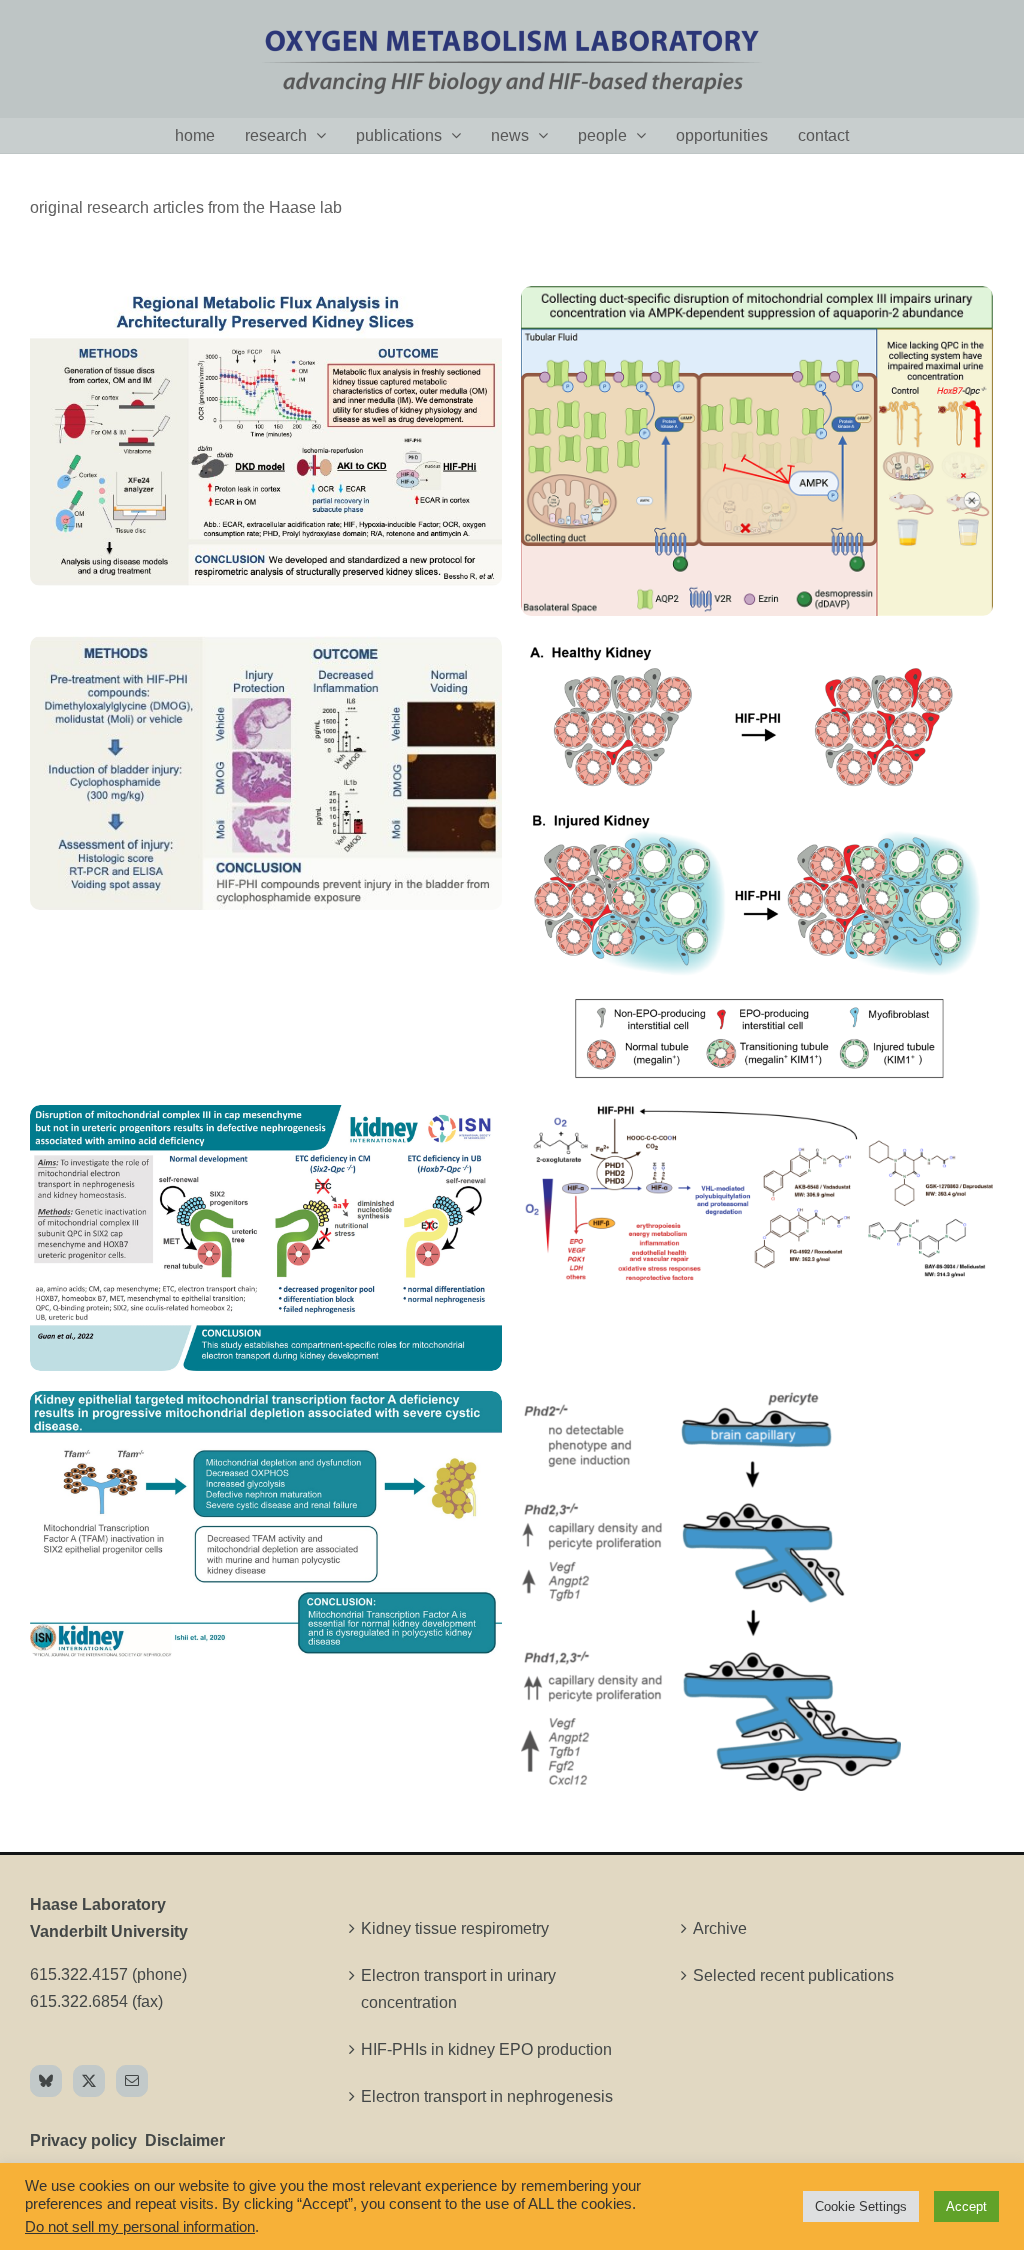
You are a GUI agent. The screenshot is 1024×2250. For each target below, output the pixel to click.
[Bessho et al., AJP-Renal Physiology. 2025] (266, 299)
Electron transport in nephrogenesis (487, 2096)
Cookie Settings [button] (861, 2206)
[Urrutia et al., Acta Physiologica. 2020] (711, 1404)
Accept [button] (966, 2206)
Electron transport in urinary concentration (458, 1989)
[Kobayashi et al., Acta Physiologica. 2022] (757, 649)
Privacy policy (83, 2140)
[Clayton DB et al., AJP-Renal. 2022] (266, 649)
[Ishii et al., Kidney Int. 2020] (266, 1404)
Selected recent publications (793, 1975)
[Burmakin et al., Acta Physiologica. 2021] (757, 1118)
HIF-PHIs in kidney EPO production (486, 2049)
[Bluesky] (46, 2081)
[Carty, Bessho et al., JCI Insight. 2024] (757, 299)
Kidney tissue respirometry (455, 1928)
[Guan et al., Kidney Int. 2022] (266, 1118)
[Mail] (132, 2081)
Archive (720, 1928)
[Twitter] (89, 2081)
